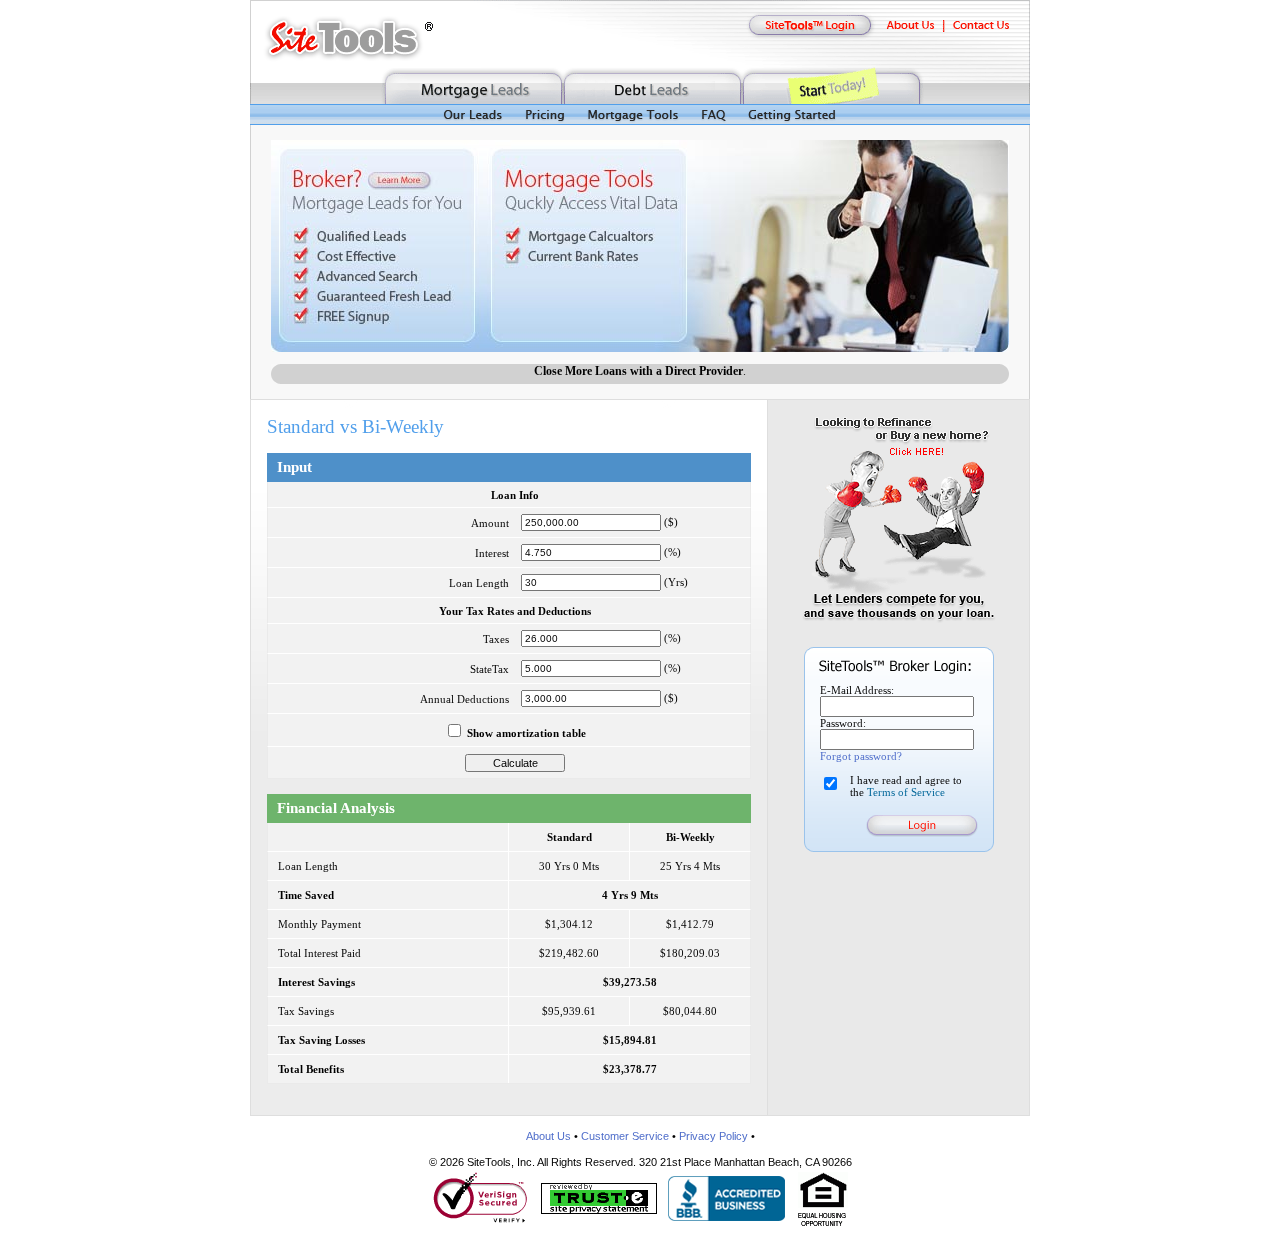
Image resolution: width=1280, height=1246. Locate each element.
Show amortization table (526, 733)
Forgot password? (861, 756)
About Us (548, 1136)
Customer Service (625, 1136)
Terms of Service (906, 792)
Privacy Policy (713, 1136)
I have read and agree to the (906, 786)
